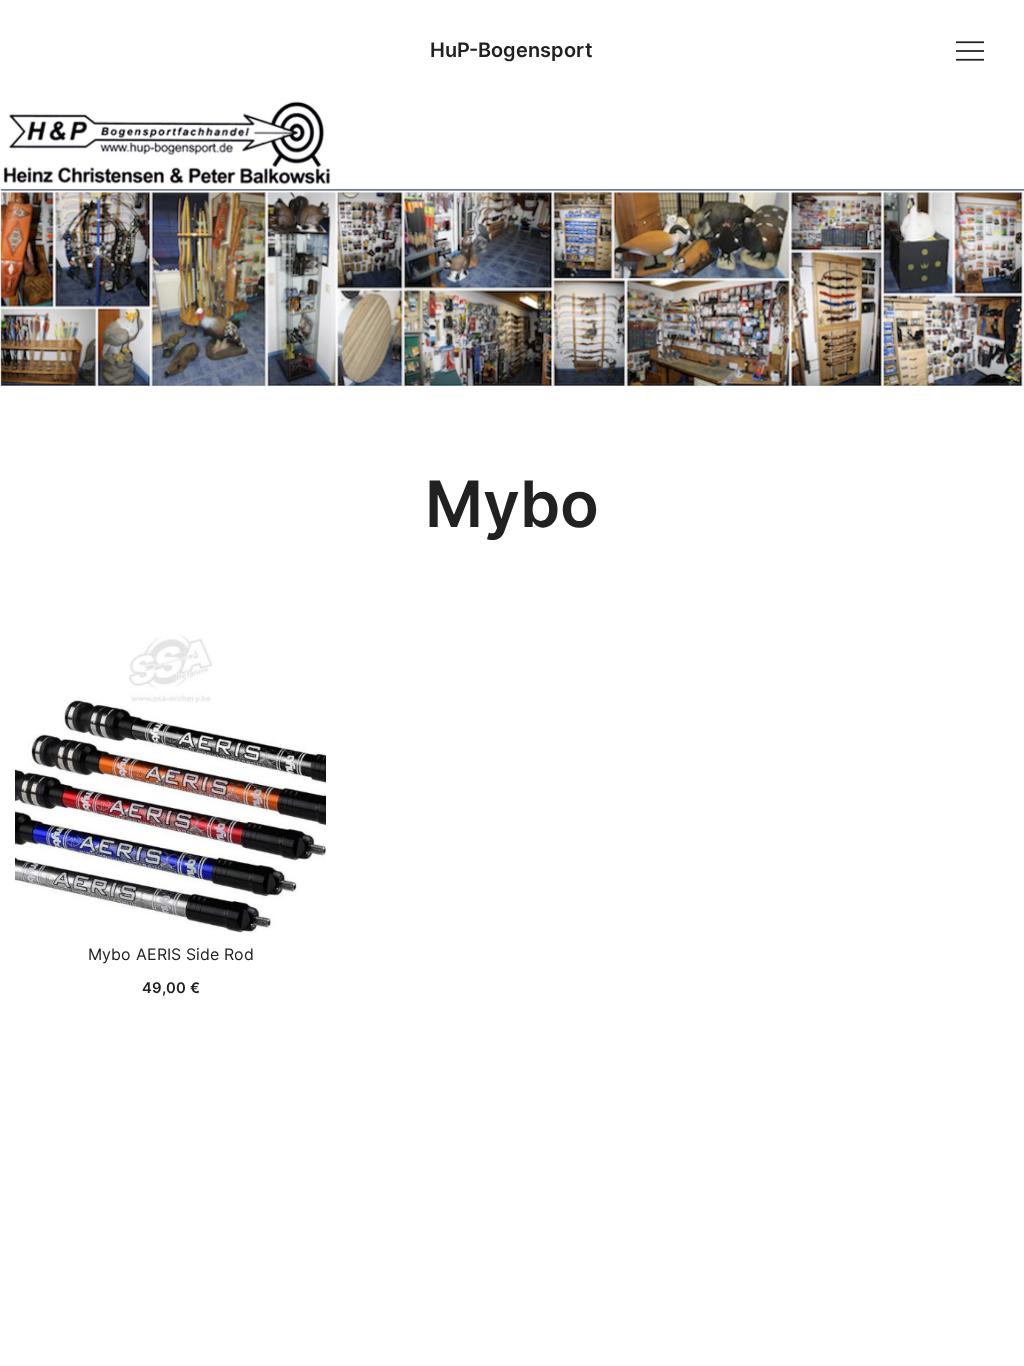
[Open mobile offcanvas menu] (970, 49)
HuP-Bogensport (511, 50)
